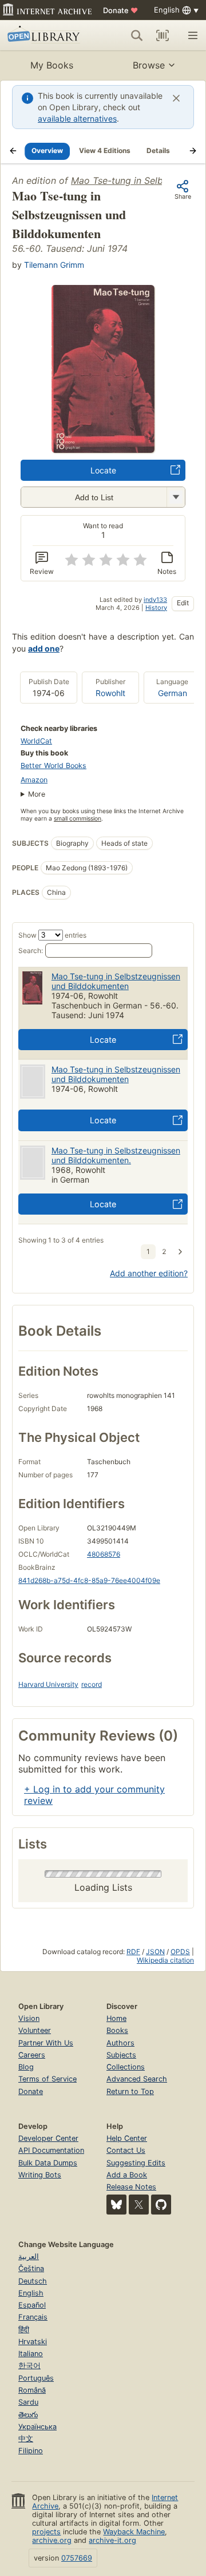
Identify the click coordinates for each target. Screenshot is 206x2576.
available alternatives (77, 118)
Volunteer (35, 2030)
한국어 (29, 2366)
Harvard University (48, 1684)
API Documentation (51, 2150)
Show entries (52, 935)
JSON (155, 1952)
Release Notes (131, 2187)
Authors (120, 2043)
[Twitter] (139, 2205)
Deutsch (33, 2281)
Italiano (31, 2354)
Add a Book (127, 2175)
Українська (37, 2427)
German (173, 693)
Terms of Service (47, 2079)
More (37, 794)
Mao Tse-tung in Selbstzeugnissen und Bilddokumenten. (116, 1155)
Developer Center (48, 2138)
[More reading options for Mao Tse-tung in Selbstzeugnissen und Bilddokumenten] (176, 497)
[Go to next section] (193, 151)
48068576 (104, 1554)
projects (46, 2532)
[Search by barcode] (163, 35)
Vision (29, 2018)
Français (33, 2317)
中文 (26, 2439)
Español (32, 2305)
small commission (78, 819)
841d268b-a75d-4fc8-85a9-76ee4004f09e (89, 1580)
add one (44, 648)
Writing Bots (40, 2175)
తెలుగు (28, 2415)
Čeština (31, 2268)
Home (116, 2018)
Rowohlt (110, 693)
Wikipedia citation (165, 1960)
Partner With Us (46, 2043)
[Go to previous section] (13, 151)
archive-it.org (112, 2540)
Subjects (121, 2055)
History (156, 608)
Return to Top (130, 2091)
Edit (183, 603)
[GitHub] (161, 2205)
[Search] (137, 35)
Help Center (127, 2138)
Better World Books (54, 765)
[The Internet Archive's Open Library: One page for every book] (45, 35)
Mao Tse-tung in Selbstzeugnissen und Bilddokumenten (116, 981)
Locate (103, 470)
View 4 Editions (105, 150)
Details (158, 150)
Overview (47, 150)
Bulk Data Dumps (48, 2163)
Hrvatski (33, 2342)
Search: (31, 951)
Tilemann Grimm (54, 265)
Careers (32, 2055)
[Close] (176, 98)
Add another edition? (149, 1273)
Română (32, 2390)
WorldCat (36, 741)
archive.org (52, 2540)
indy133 (155, 600)
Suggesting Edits (136, 2163)
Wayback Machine (134, 2532)
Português (36, 2378)
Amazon (34, 780)
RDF (133, 1952)
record (92, 1684)
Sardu (28, 2402)
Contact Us (126, 2150)
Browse (149, 65)
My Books (52, 65)
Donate (120, 10)
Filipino (31, 2451)
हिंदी (24, 2330)
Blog (26, 2067)
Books (117, 2030)
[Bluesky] (116, 2205)
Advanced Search (137, 2079)
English (31, 2293)
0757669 (77, 2558)
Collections (126, 2067)
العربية (29, 2256)
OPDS (180, 1952)
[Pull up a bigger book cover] (103, 449)
